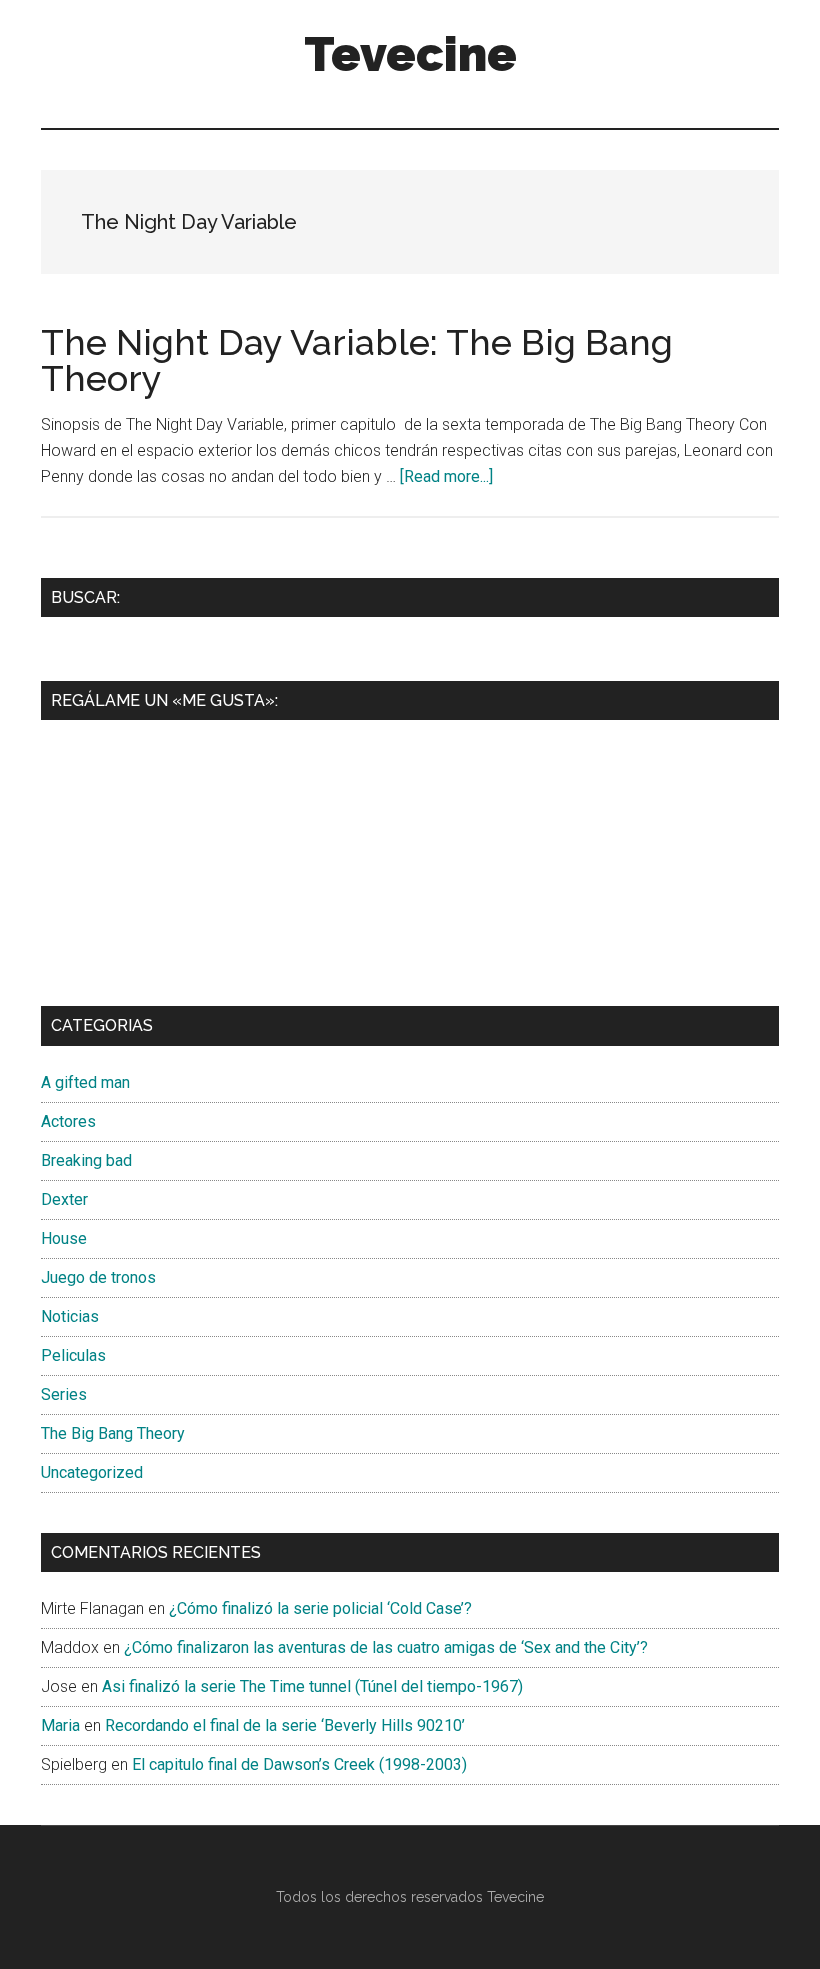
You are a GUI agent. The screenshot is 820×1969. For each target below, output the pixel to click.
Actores (68, 1121)
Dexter (64, 1199)
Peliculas (73, 1355)
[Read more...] (446, 476)
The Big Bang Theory (113, 1433)
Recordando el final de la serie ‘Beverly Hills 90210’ (285, 1725)
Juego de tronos (98, 1277)
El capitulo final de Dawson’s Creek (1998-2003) (299, 1764)
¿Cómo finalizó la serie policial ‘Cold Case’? (320, 1608)
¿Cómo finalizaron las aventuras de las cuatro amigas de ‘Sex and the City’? (386, 1647)
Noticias (70, 1316)
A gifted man (85, 1082)
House (64, 1238)
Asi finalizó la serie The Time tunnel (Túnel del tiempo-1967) (312, 1686)
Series (64, 1394)
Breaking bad (86, 1160)
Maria (60, 1725)
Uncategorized (92, 1472)
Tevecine (410, 54)
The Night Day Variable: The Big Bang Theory (357, 360)
